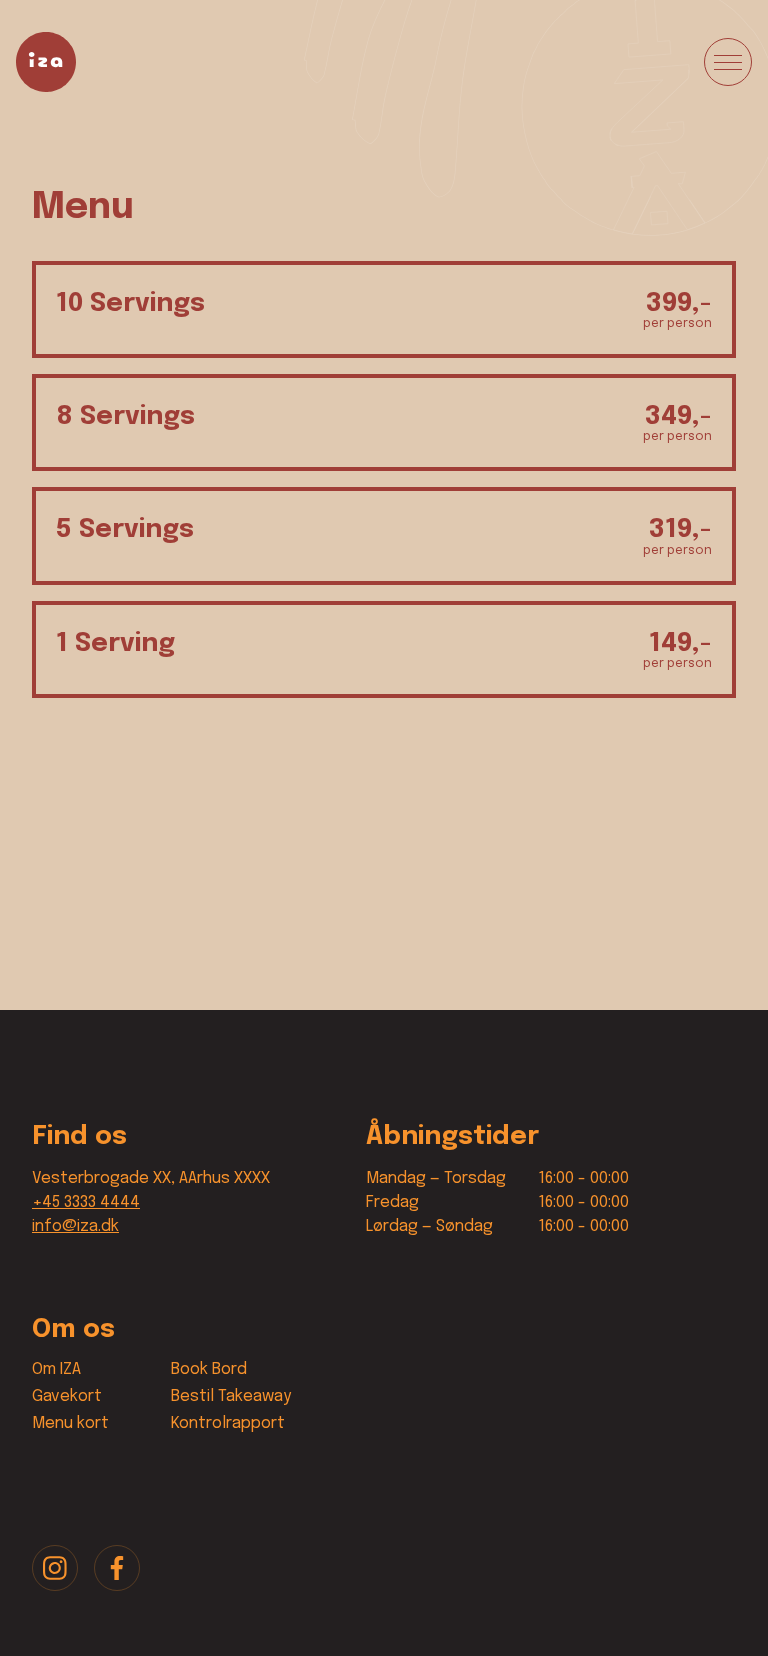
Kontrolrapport (228, 1423)
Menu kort (70, 1423)
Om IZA (56, 1369)
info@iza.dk (75, 1226)
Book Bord (209, 1369)
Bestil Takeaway (231, 1396)
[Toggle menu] (728, 62)
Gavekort (67, 1396)
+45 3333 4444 (86, 1202)
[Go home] (46, 62)
